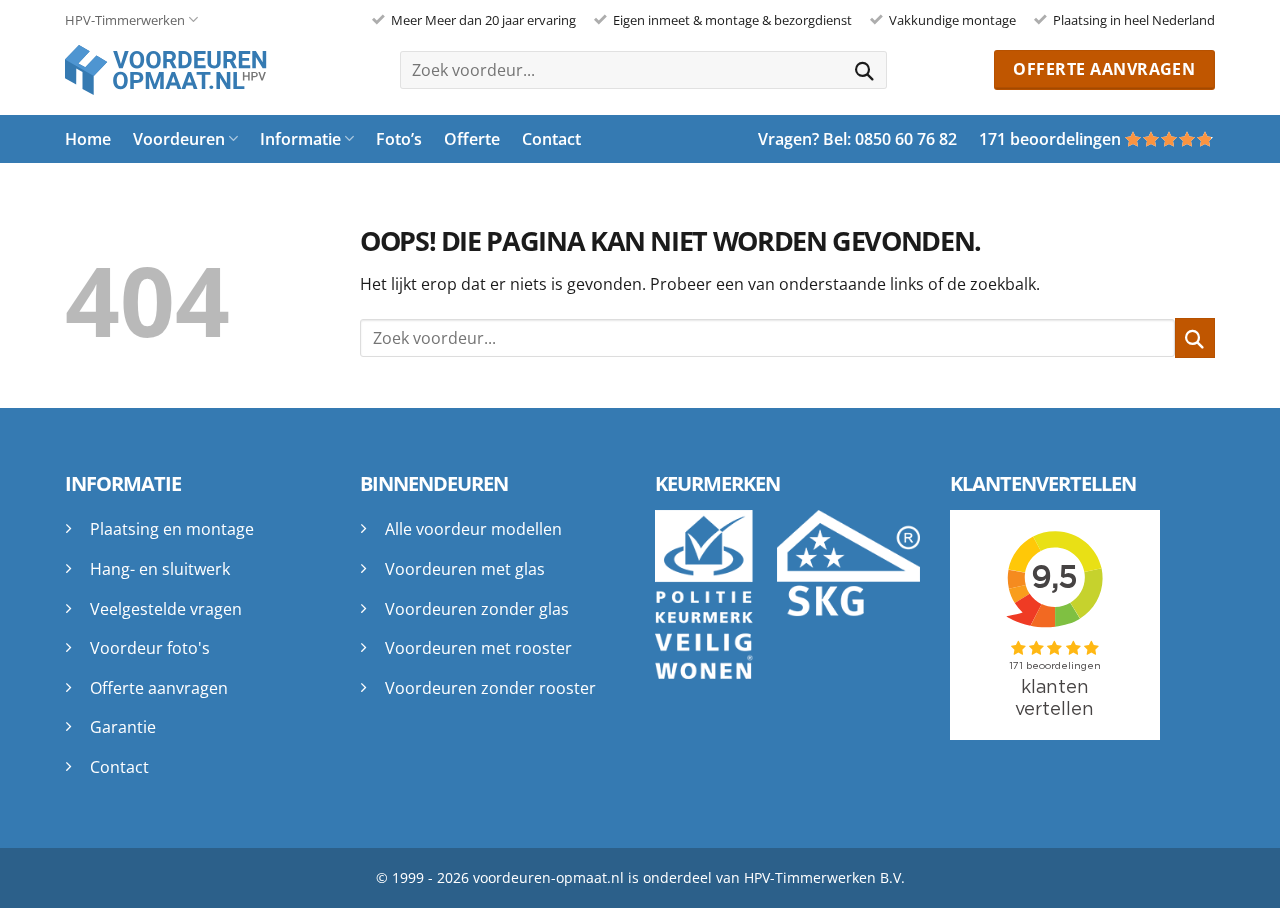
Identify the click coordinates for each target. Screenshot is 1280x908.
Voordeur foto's (150, 648)
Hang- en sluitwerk (160, 569)
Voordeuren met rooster (478, 648)
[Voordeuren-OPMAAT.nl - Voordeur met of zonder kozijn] (180, 70)
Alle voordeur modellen (473, 529)
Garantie (123, 727)
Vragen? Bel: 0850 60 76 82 (857, 139)
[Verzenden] (865, 69)
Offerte (472, 139)
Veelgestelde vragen (166, 609)
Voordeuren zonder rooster (490, 688)
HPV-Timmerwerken (125, 20)
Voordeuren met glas (465, 569)
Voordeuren (179, 139)
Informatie (300, 139)
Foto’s (399, 139)
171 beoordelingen (1050, 139)
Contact (551, 139)
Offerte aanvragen (159, 688)
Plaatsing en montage (172, 529)
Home (88, 139)
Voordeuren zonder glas (477, 609)
